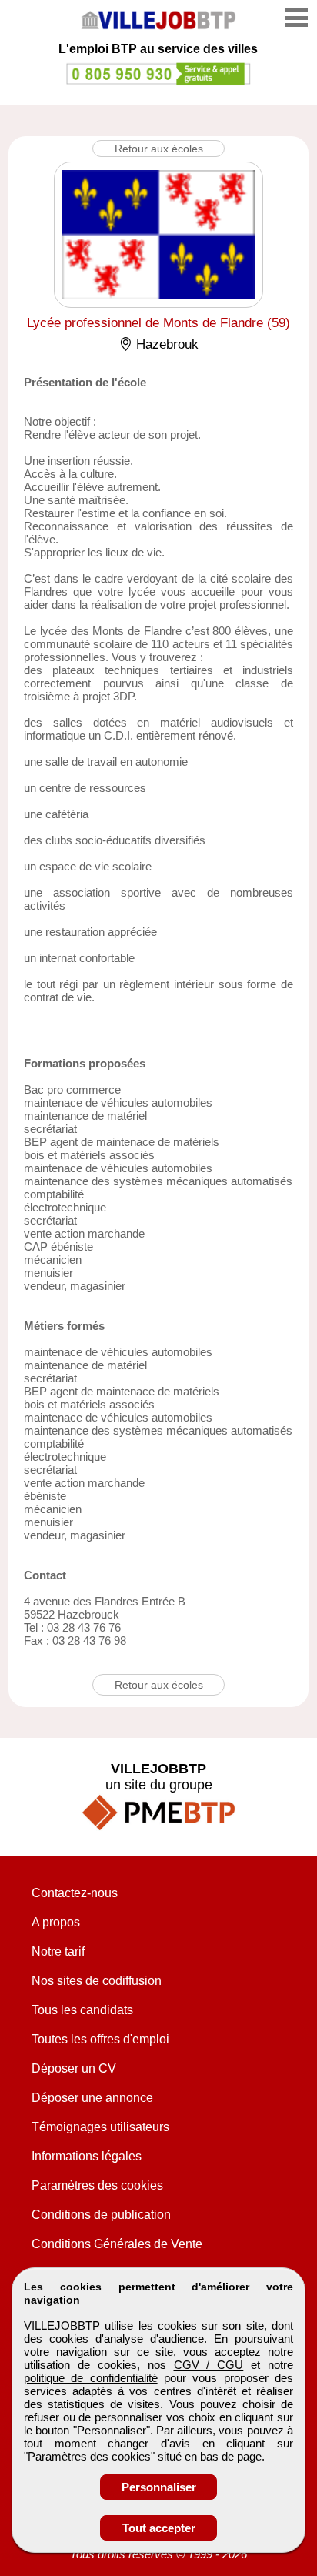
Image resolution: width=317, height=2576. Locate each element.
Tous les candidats (82, 2010)
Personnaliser (159, 2487)
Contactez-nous (75, 1893)
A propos (56, 1922)
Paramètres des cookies (97, 2185)
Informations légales (87, 2156)
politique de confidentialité (91, 2378)
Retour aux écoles (159, 149)
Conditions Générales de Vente (117, 2244)
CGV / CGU (209, 2365)
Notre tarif (58, 1951)
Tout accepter (159, 2528)
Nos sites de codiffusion (97, 1981)
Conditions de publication (101, 2215)
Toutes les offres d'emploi (100, 2039)
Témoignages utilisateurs (100, 2127)
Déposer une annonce (92, 2098)
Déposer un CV (74, 2068)
